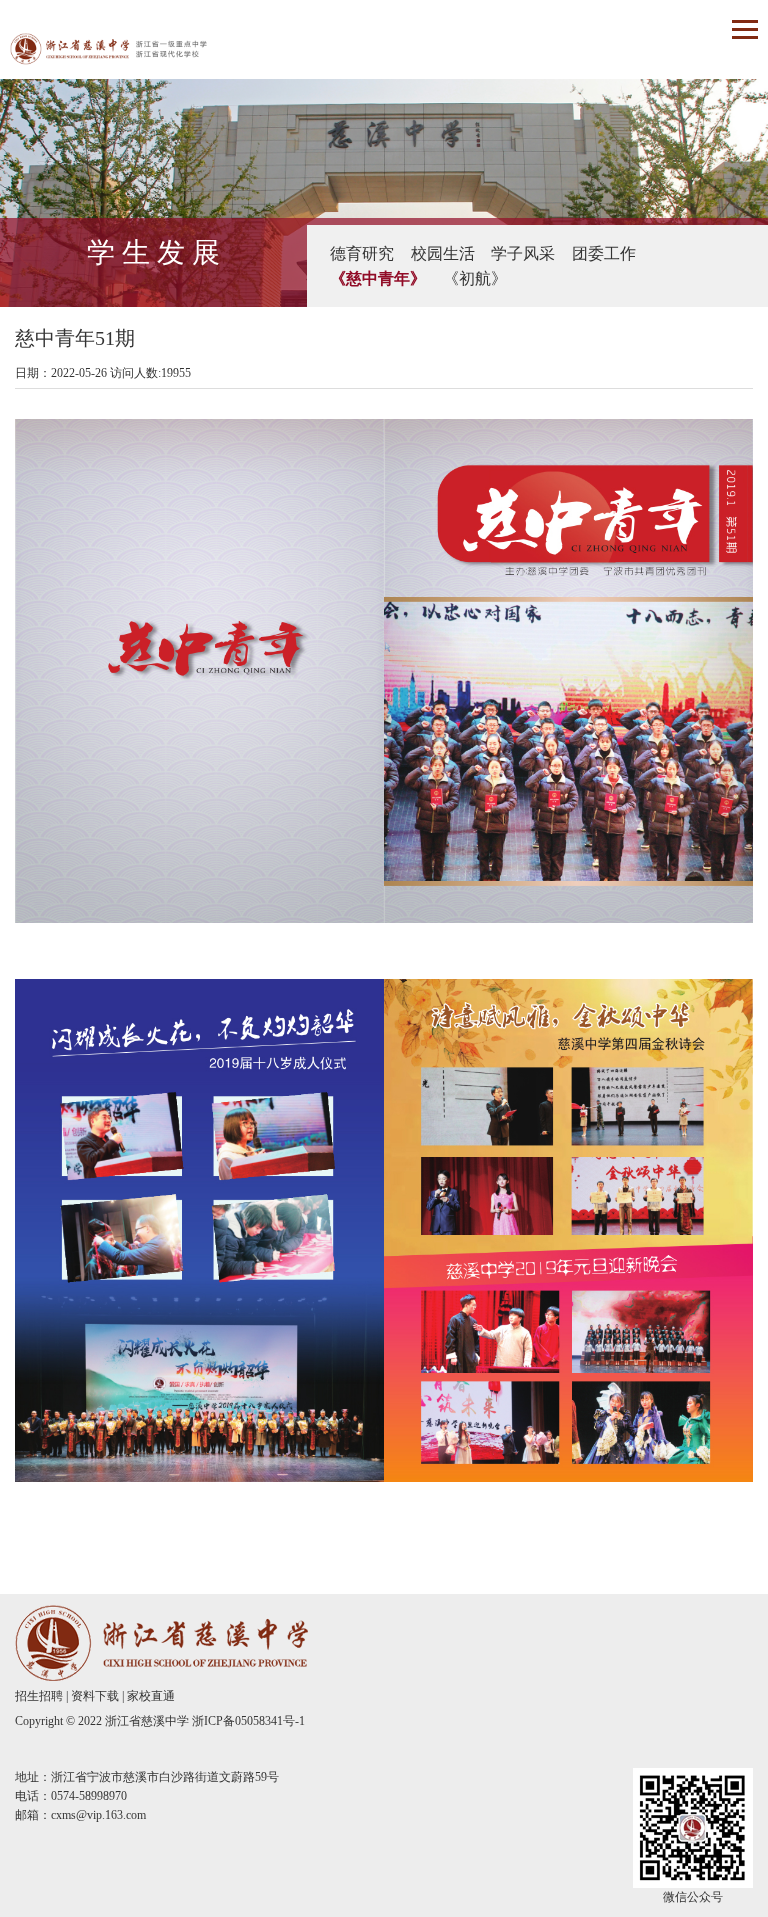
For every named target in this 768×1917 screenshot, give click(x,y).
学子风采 (523, 253)
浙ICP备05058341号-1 (248, 1721)
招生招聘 (39, 1696)
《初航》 (475, 278)
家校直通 (151, 1696)
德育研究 (362, 253)
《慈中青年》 (378, 278)
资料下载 (95, 1696)
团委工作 (604, 253)
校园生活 (443, 253)
